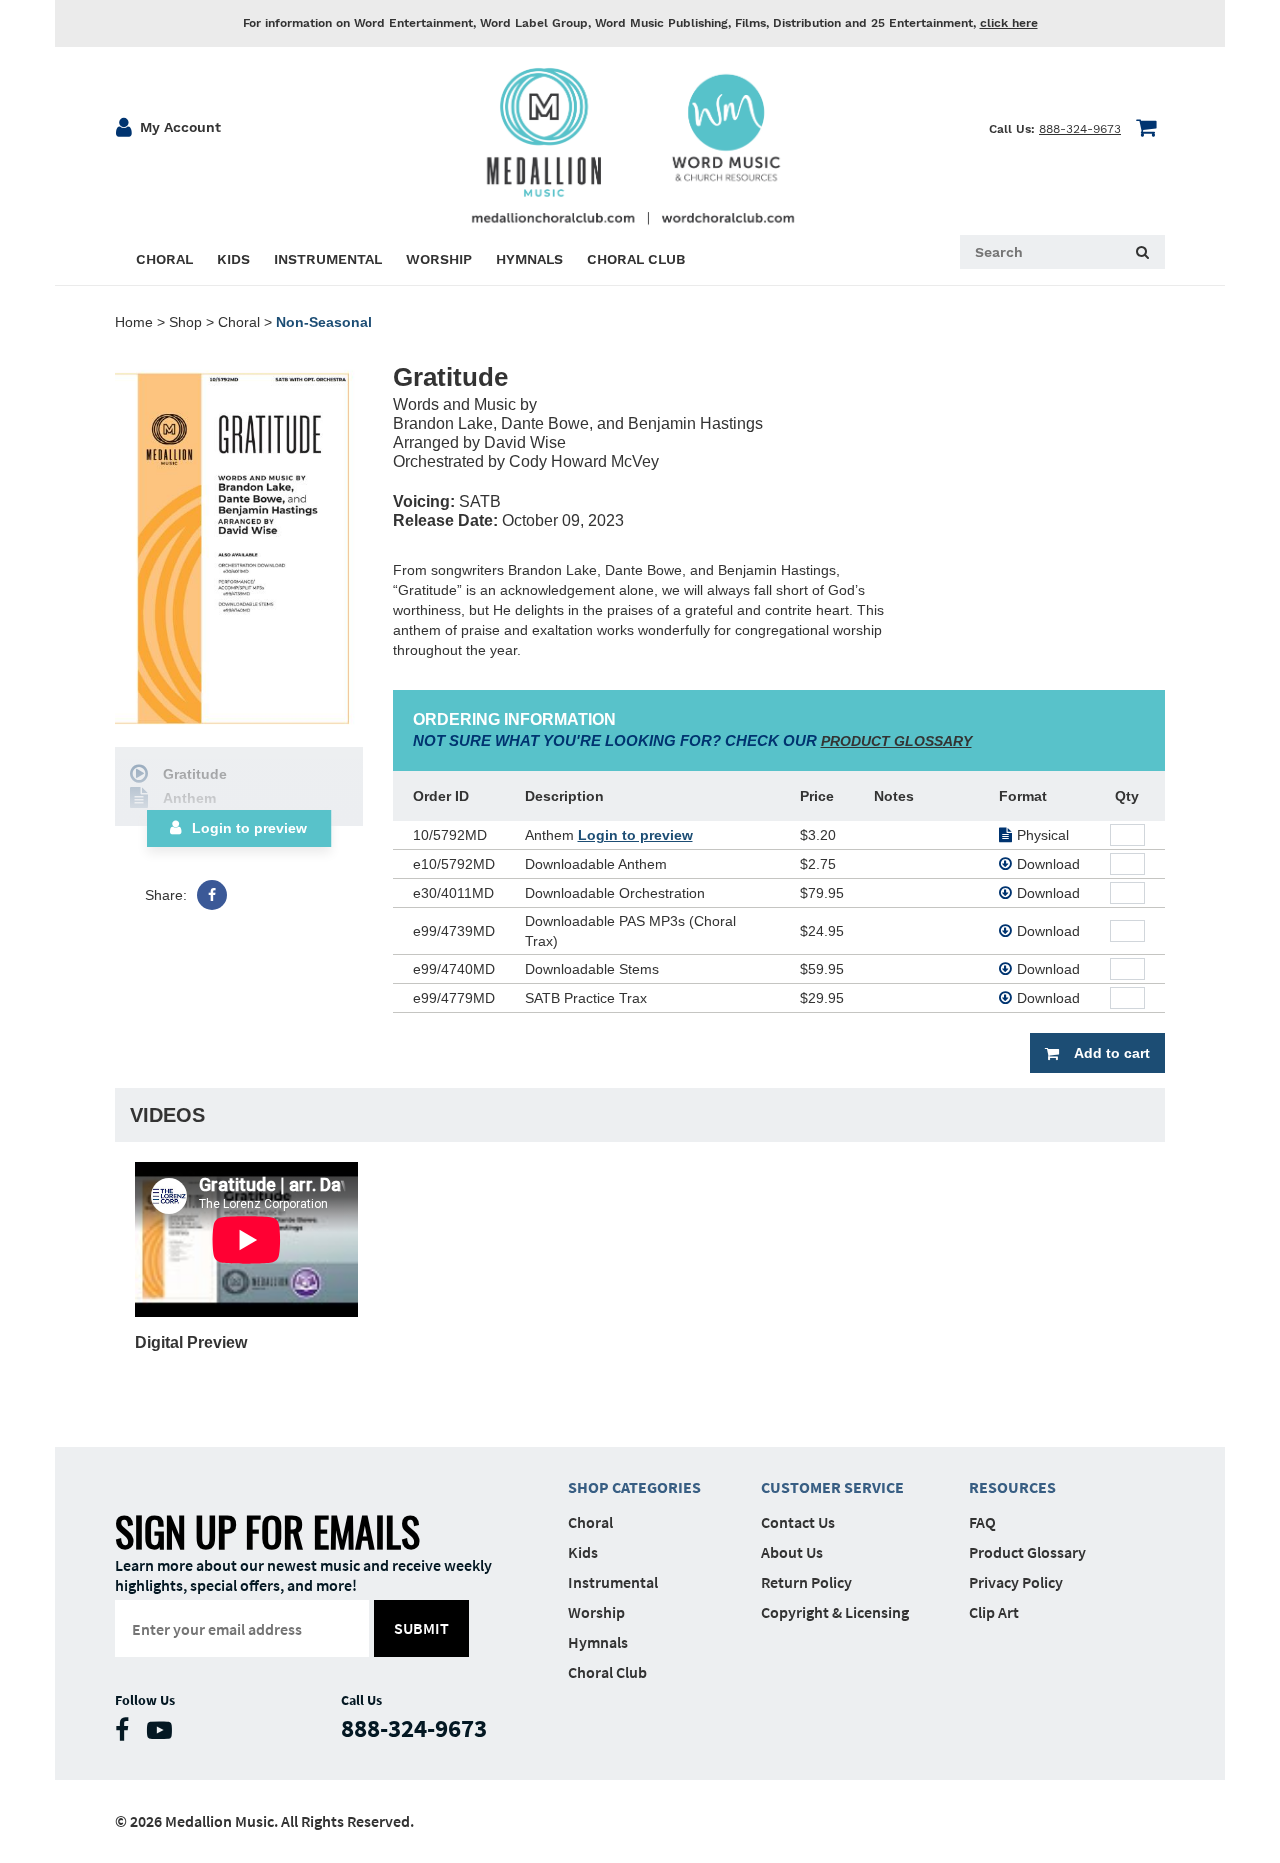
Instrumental (613, 1582)
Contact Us (798, 1522)
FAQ (982, 1522)
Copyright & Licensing (835, 1612)
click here (1009, 23)
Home (134, 322)
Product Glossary (1027, 1552)
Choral (239, 322)
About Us (792, 1552)
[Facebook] (212, 895)
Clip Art (994, 1612)
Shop (185, 322)
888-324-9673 (1080, 129)
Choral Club (607, 1672)
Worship (596, 1612)
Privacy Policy (1016, 1582)
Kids (583, 1552)
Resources (1012, 1487)
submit (421, 1628)
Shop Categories (634, 1487)
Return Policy (806, 1582)
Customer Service (832, 1487)
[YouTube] (164, 1734)
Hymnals (598, 1642)
